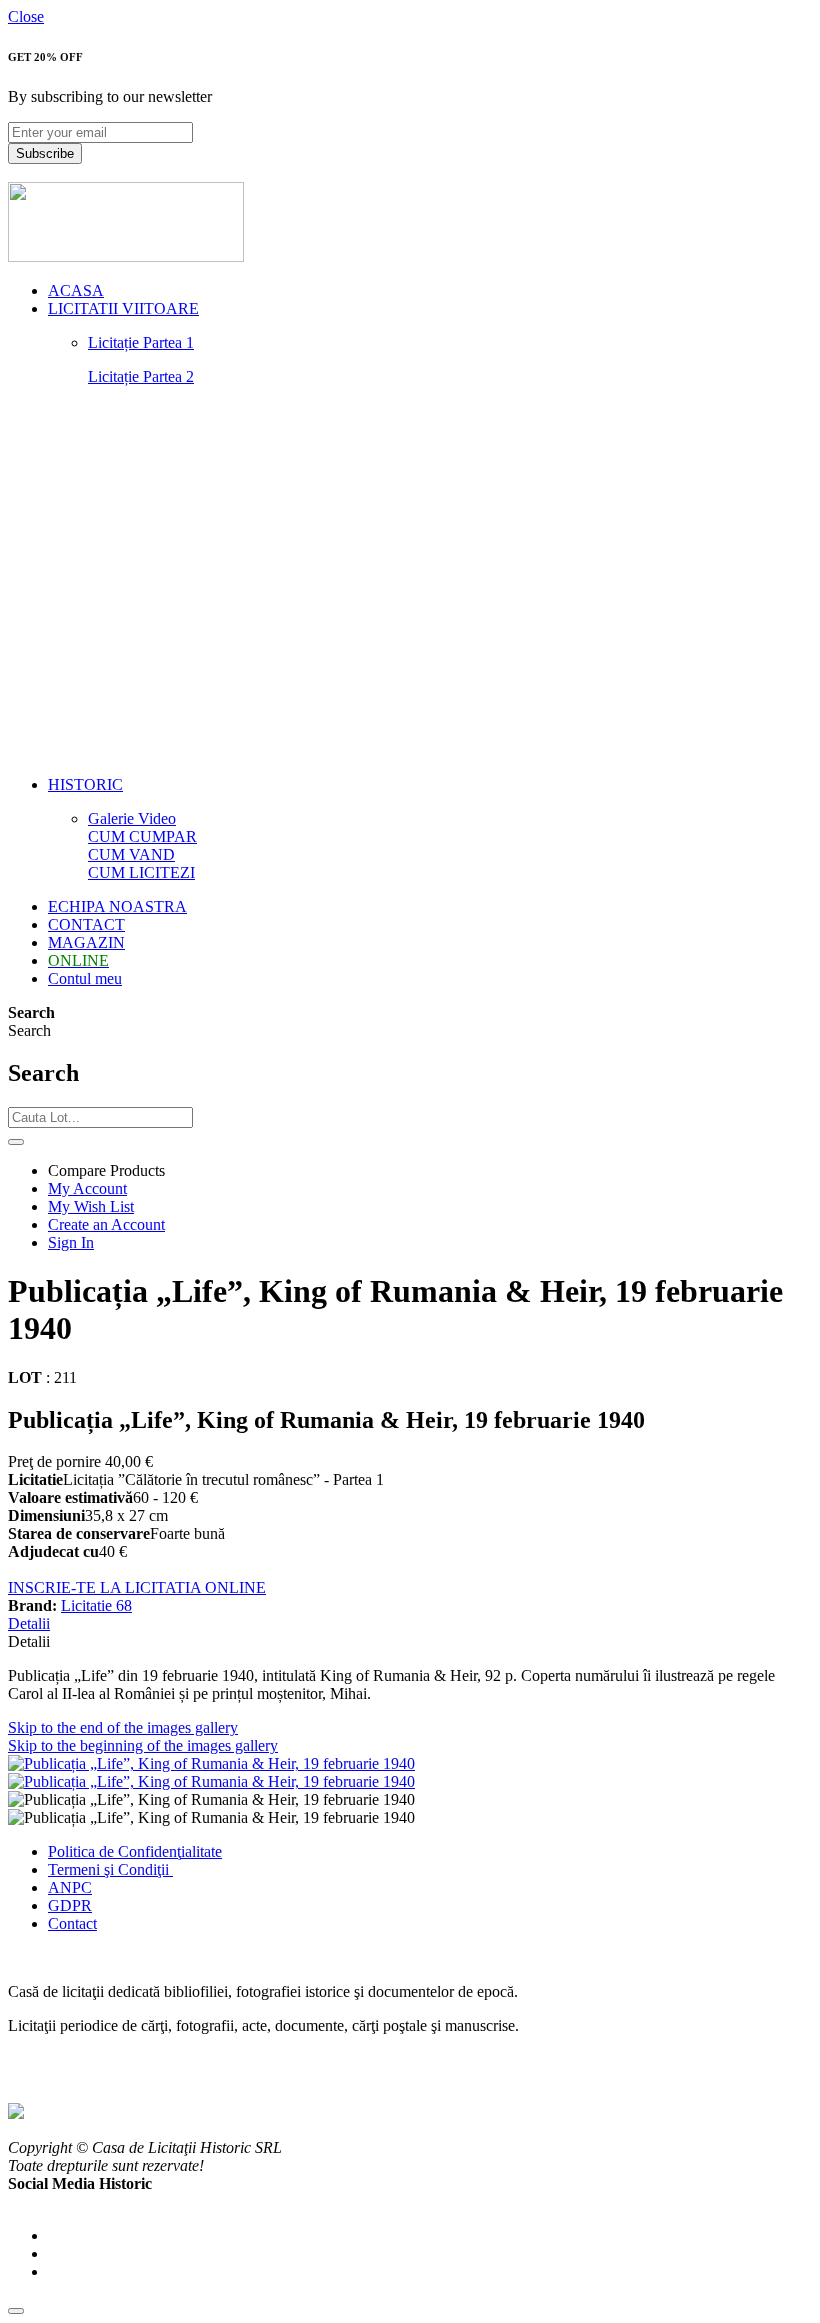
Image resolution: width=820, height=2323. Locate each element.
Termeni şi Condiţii (110, 1869)
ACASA (76, 290)
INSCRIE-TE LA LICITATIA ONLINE (137, 1587)
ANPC (70, 1887)
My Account (87, 1188)
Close (26, 16)
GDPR (70, 1905)
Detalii (29, 1623)
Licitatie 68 (96, 1605)
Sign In (71, 1242)
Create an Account (106, 1224)
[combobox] (100, 1117)
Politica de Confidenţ (114, 1851)
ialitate (201, 1851)
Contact (72, 1923)
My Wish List (91, 1206)
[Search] (16, 1142)
